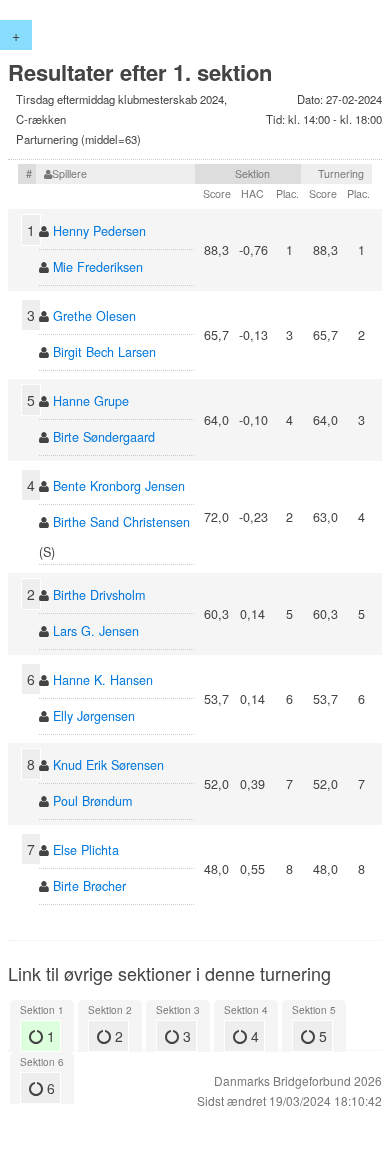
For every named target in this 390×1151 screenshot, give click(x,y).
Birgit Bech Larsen (104, 352)
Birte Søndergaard (104, 437)
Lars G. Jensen (96, 631)
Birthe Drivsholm (99, 595)
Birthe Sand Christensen (121, 522)
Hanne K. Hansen (103, 680)
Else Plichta (86, 850)
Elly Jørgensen (94, 716)
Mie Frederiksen (98, 267)
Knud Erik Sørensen (108, 765)
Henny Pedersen (99, 231)
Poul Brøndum (92, 801)
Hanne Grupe (91, 401)
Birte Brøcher (89, 886)
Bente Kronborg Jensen (119, 486)
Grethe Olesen (94, 316)
